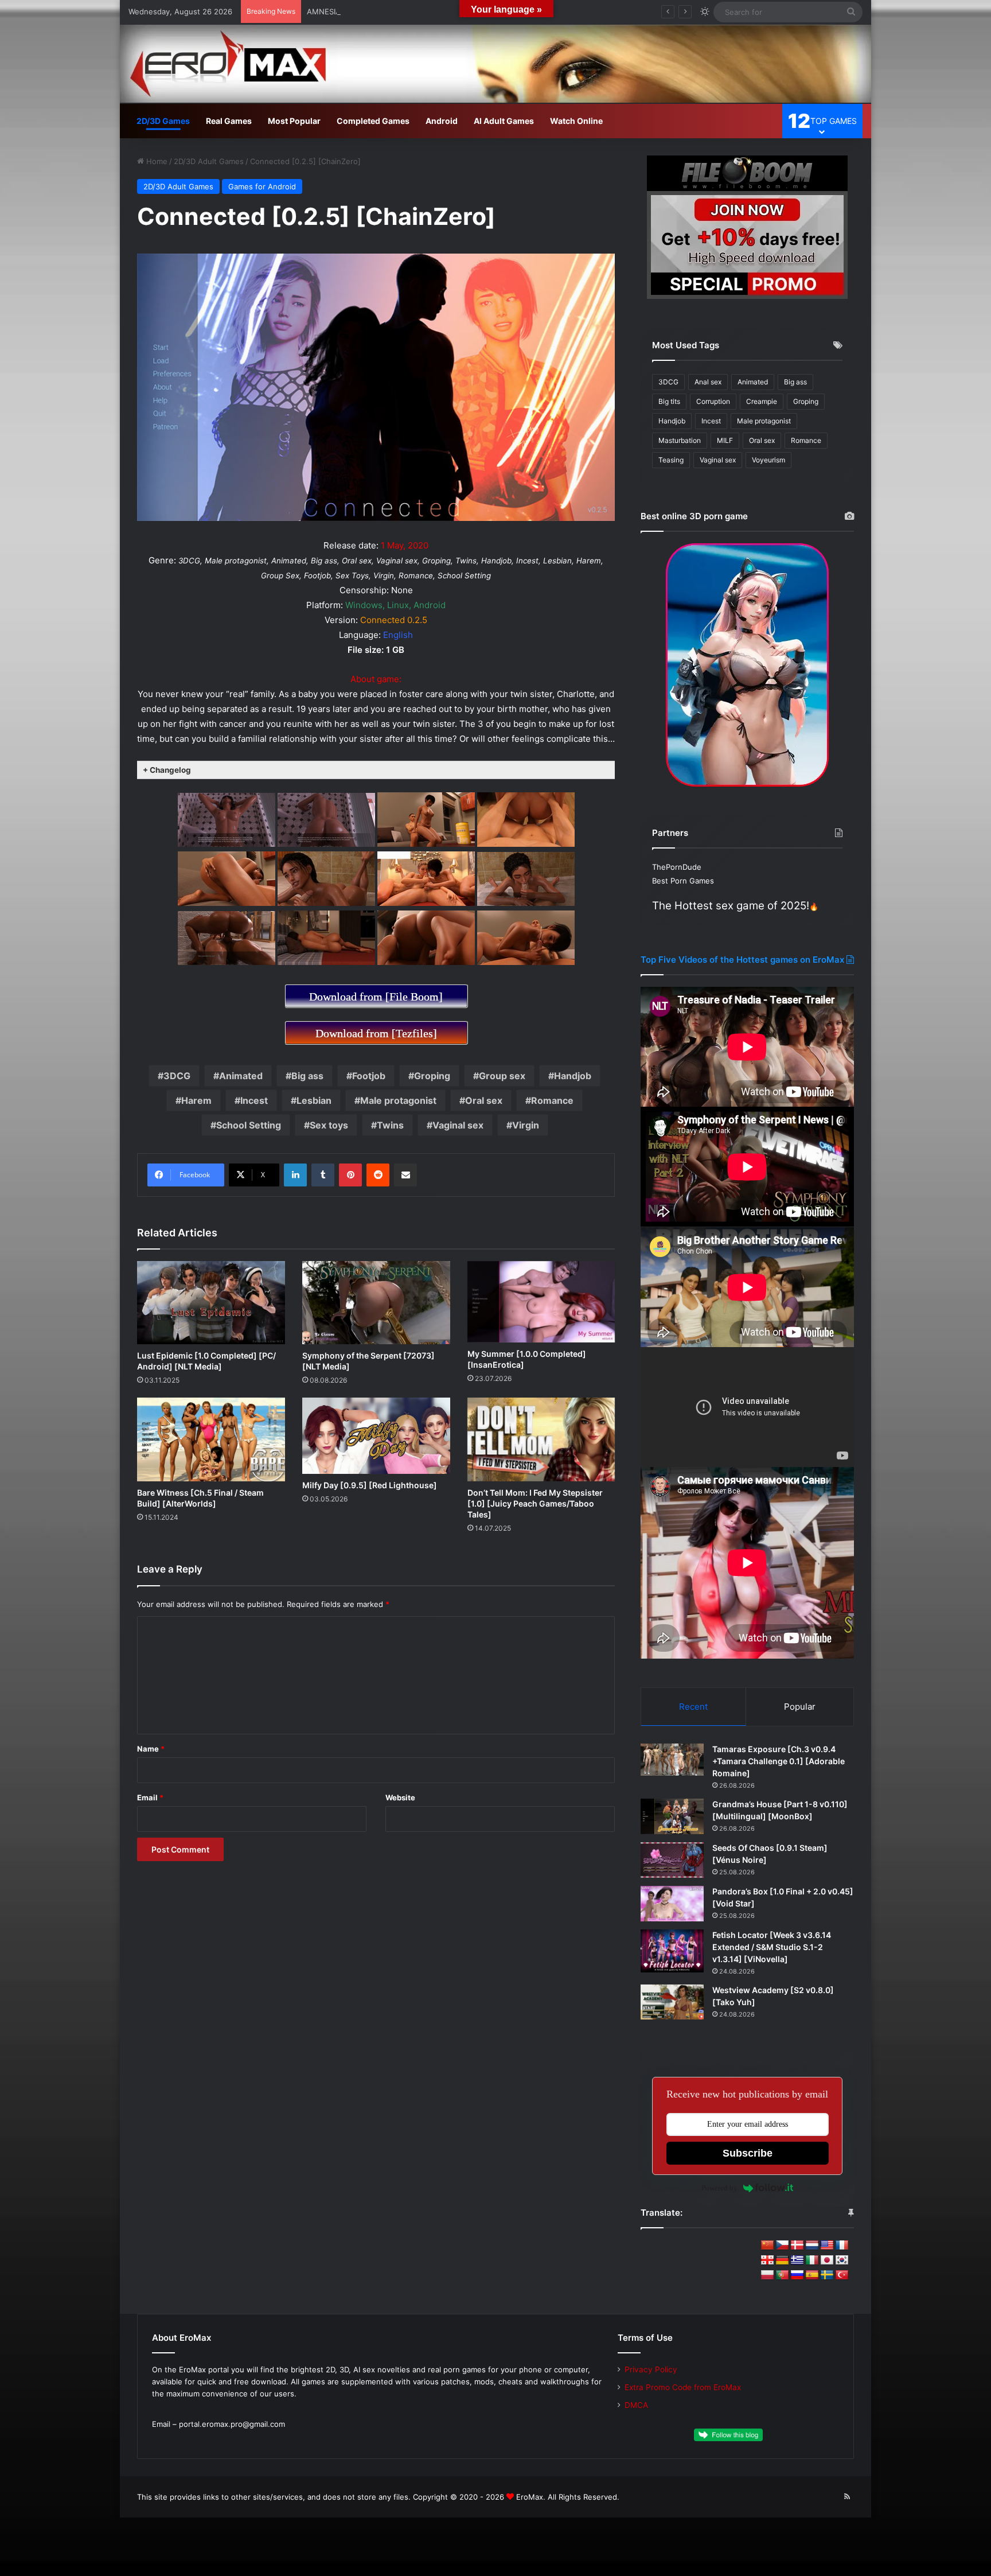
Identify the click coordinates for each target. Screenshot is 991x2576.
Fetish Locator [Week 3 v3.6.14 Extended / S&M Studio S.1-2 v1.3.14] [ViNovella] (772, 1947)
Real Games (229, 121)
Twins (390, 1125)
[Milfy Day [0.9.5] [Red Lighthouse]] (376, 1436)
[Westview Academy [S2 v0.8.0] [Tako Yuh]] (672, 2002)
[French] (842, 2246)
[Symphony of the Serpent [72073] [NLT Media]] (376, 1303)
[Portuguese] (782, 2275)
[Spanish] (812, 2275)
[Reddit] (378, 1175)
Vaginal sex (458, 1125)
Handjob (573, 1076)
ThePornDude (677, 867)
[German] (782, 2260)
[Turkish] (842, 2275)
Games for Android (262, 186)
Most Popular (294, 121)
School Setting (249, 1125)
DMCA (636, 2405)
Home (156, 161)
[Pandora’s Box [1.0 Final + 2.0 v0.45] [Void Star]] (672, 1904)
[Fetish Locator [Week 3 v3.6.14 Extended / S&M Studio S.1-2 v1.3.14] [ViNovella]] (672, 1951)
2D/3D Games (163, 121)
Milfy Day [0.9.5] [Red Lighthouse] (370, 1485)
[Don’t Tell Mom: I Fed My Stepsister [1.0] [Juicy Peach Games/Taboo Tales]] (541, 1439)
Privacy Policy (651, 2369)
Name (151, 1749)
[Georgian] (767, 2260)
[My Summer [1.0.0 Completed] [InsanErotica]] (541, 1302)
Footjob (369, 1076)
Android (442, 121)
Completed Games (373, 121)
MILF (725, 440)
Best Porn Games (683, 881)
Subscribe (748, 2153)
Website (400, 1797)
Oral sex (484, 1100)
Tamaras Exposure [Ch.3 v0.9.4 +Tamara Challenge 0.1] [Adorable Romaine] (779, 1761)
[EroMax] (495, 64)
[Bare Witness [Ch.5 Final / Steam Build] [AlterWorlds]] (211, 1439)
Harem (196, 1100)
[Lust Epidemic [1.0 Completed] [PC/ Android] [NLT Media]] (211, 1303)
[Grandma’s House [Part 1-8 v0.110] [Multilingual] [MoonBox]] (672, 1816)
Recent (693, 1707)
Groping (432, 1076)
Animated (241, 1076)
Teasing (671, 460)
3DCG (177, 1076)
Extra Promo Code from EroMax (683, 2387)
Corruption (713, 401)
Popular (800, 1707)
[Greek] (797, 2260)
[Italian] (812, 2260)
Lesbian (314, 1100)
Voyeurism (768, 460)
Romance (552, 1100)
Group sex (502, 1076)
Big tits (669, 401)
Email (150, 1797)
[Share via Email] (405, 1175)
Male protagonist (398, 1100)
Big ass (307, 1076)
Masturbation (680, 440)
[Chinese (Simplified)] (767, 2246)
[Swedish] (827, 2275)
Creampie (762, 401)
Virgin (526, 1125)
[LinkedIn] (295, 1175)
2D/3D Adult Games (209, 161)
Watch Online (576, 121)
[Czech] (782, 2246)
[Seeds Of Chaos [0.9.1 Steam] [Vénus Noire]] (672, 1860)
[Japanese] (827, 2260)
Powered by (719, 2188)
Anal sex (708, 382)
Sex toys (329, 1125)
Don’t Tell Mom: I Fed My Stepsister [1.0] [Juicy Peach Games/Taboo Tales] (535, 1503)
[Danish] (797, 2246)
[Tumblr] (323, 1175)
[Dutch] (812, 2246)
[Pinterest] (350, 1175)
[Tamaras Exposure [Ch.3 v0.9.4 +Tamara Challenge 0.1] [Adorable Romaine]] (672, 1760)
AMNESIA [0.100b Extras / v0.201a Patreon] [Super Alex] (408, 11)
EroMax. (531, 2497)
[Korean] (842, 2260)
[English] (827, 2246)
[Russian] (797, 2275)
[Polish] (767, 2275)
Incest (254, 1100)
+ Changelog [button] (167, 770)
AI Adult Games (504, 121)
